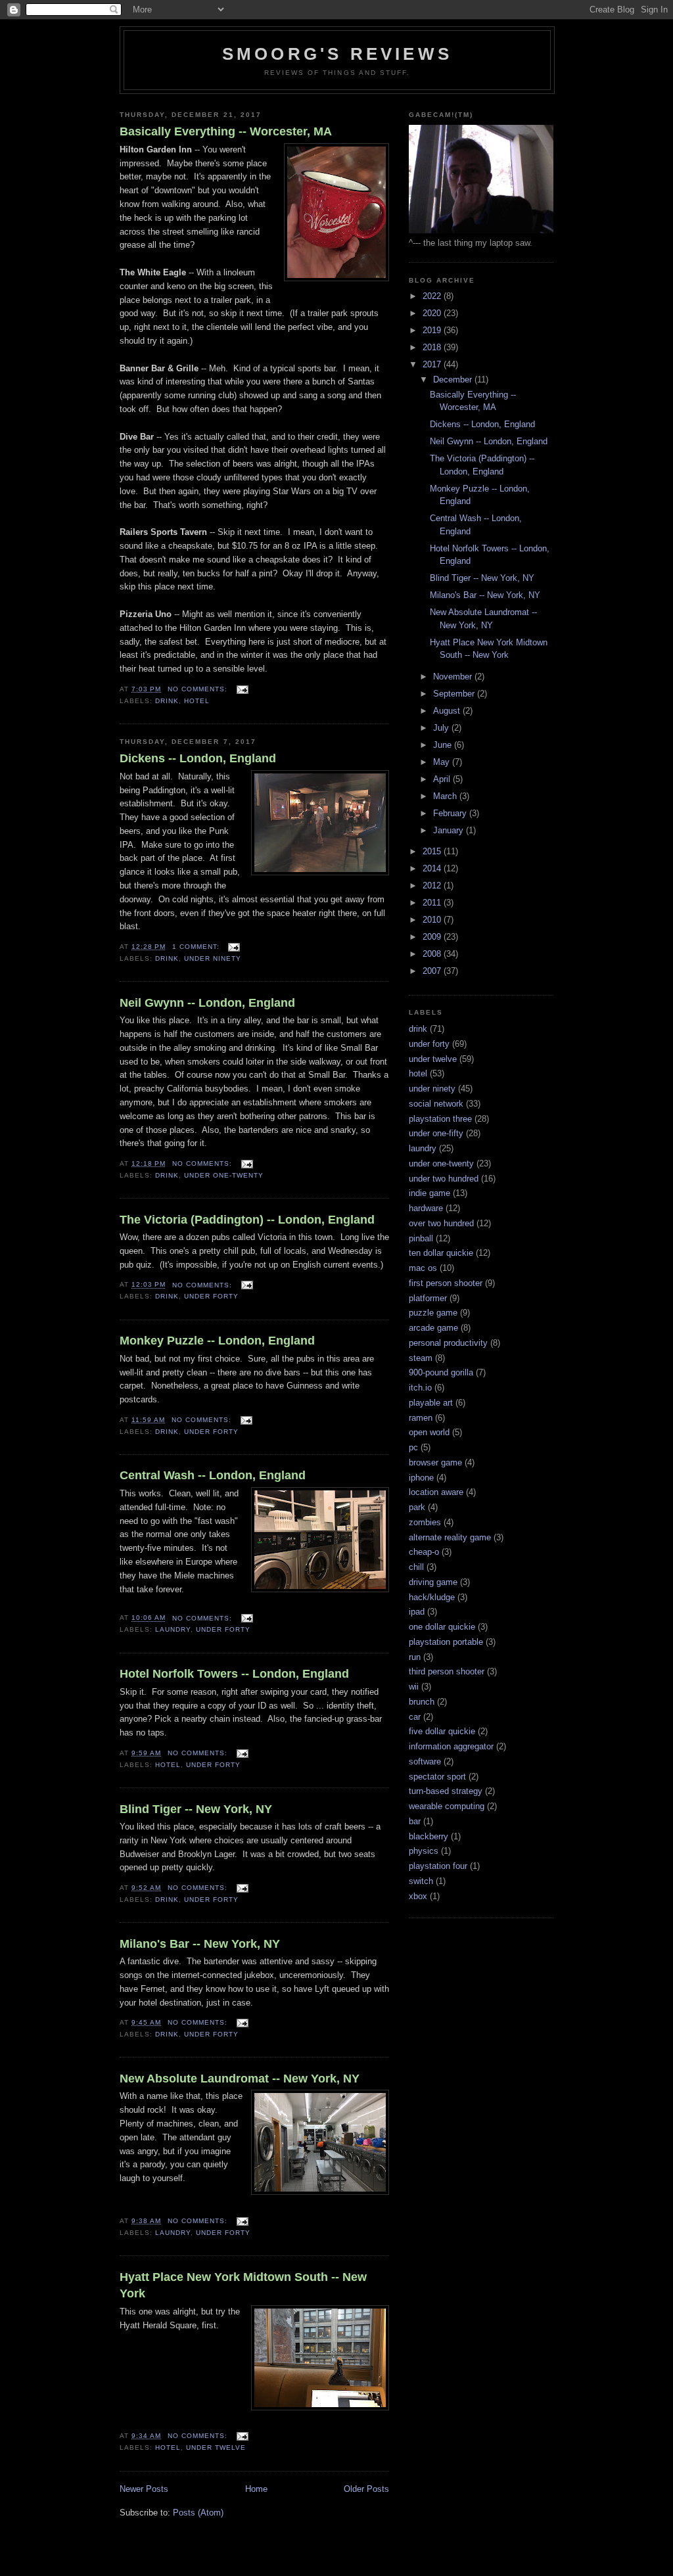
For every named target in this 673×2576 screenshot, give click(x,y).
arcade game (433, 1328)
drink (167, 701)
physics (424, 1851)
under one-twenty (224, 1175)
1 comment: (197, 947)
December (454, 379)
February (451, 813)
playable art (431, 1403)
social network (436, 1104)
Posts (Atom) (198, 2513)
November (454, 677)
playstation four (438, 1866)
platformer (428, 1298)
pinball (421, 1238)
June (444, 745)
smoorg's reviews (337, 54)
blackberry (429, 1836)
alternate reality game (450, 1537)
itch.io (420, 1388)
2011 (433, 903)
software (425, 1761)
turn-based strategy (446, 1791)
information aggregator (451, 1746)
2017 (433, 364)
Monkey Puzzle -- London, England (217, 1341)
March (446, 796)
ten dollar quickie (441, 1253)
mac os (423, 1268)
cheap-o (424, 1552)
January (450, 830)
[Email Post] (242, 689)
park (417, 1507)
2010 (433, 920)
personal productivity (448, 1343)
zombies (425, 1522)
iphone (421, 1478)
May (443, 762)
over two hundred (441, 1223)
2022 (433, 296)
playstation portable (446, 1642)
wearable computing (447, 1806)
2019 (433, 330)
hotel (197, 701)
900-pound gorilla (441, 1372)
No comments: (199, 689)
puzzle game (433, 1313)
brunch (422, 1702)
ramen (421, 1418)
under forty (211, 1296)
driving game (433, 1582)
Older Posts (366, 2489)
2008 (433, 954)
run (415, 1657)
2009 (433, 937)
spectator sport (437, 1777)
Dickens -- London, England (198, 758)
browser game (435, 1462)
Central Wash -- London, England (213, 1475)
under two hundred (444, 1179)
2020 (433, 313)
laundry (173, 1629)
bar (415, 1821)
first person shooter (446, 1283)
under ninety (213, 958)
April (443, 779)
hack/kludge (432, 1597)
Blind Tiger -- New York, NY (196, 1809)
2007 (433, 971)
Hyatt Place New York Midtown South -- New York (243, 2285)
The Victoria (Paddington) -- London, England (247, 1220)
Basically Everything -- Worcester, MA (226, 131)
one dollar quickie (442, 1627)
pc (413, 1447)
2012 (433, 885)
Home (256, 2489)
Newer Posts (144, 2489)
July (442, 728)
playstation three (440, 1119)
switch (421, 1881)
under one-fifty (436, 1133)
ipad (417, 1612)
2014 (433, 868)
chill (416, 1567)
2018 (433, 347)
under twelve (216, 2448)
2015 (433, 851)
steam (421, 1358)
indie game (429, 1193)
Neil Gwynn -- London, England (207, 1003)
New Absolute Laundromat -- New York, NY (240, 2079)
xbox (418, 1896)
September (455, 694)
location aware (436, 1492)
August (448, 711)
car (415, 1717)
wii (414, 1687)
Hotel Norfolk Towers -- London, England (234, 1674)
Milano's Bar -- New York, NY (200, 1944)
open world (429, 1432)
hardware (426, 1208)
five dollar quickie (442, 1731)
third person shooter (447, 1671)
